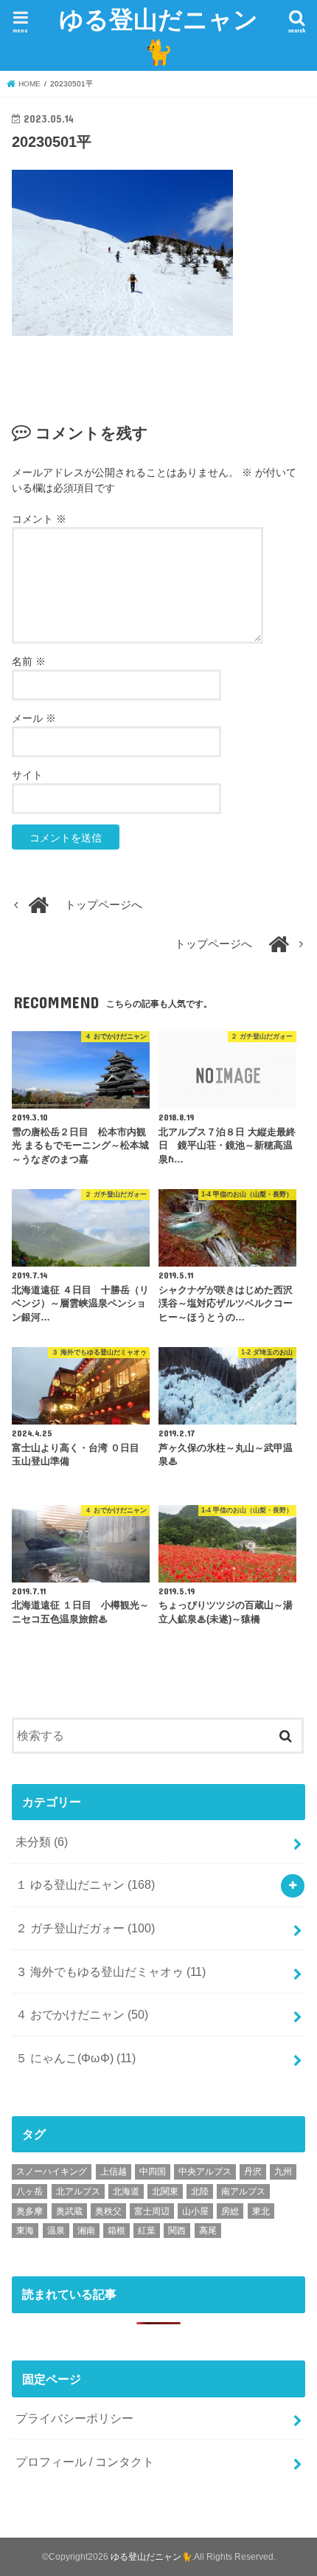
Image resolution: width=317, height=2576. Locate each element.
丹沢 (253, 2172)
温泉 (56, 2231)
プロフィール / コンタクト (85, 2462)
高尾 (208, 2231)
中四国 (153, 2172)
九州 (283, 2172)
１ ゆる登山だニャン (85, 1884)
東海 (25, 2231)
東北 (261, 2211)
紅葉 (147, 2231)
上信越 (114, 2172)
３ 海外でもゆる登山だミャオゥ (111, 1971)
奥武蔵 (69, 2211)
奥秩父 (108, 2211)
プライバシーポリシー (74, 2418)
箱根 (116, 2231)
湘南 (86, 2231)
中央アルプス (205, 2172)
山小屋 (195, 2211)
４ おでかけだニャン (82, 2014)
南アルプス (243, 2191)
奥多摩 (29, 2211)
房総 (230, 2211)
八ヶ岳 (29, 2191)
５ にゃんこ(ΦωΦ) (76, 2058)
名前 (29, 661)
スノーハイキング (52, 2172)
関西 (177, 2231)
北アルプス (78, 2191)
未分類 (42, 1842)
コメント (39, 519)
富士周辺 (152, 2211)
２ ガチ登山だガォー (85, 1928)
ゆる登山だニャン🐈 (158, 35)
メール (34, 718)
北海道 (126, 2191)
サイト (27, 775)
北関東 (165, 2191)
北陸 (200, 2191)
